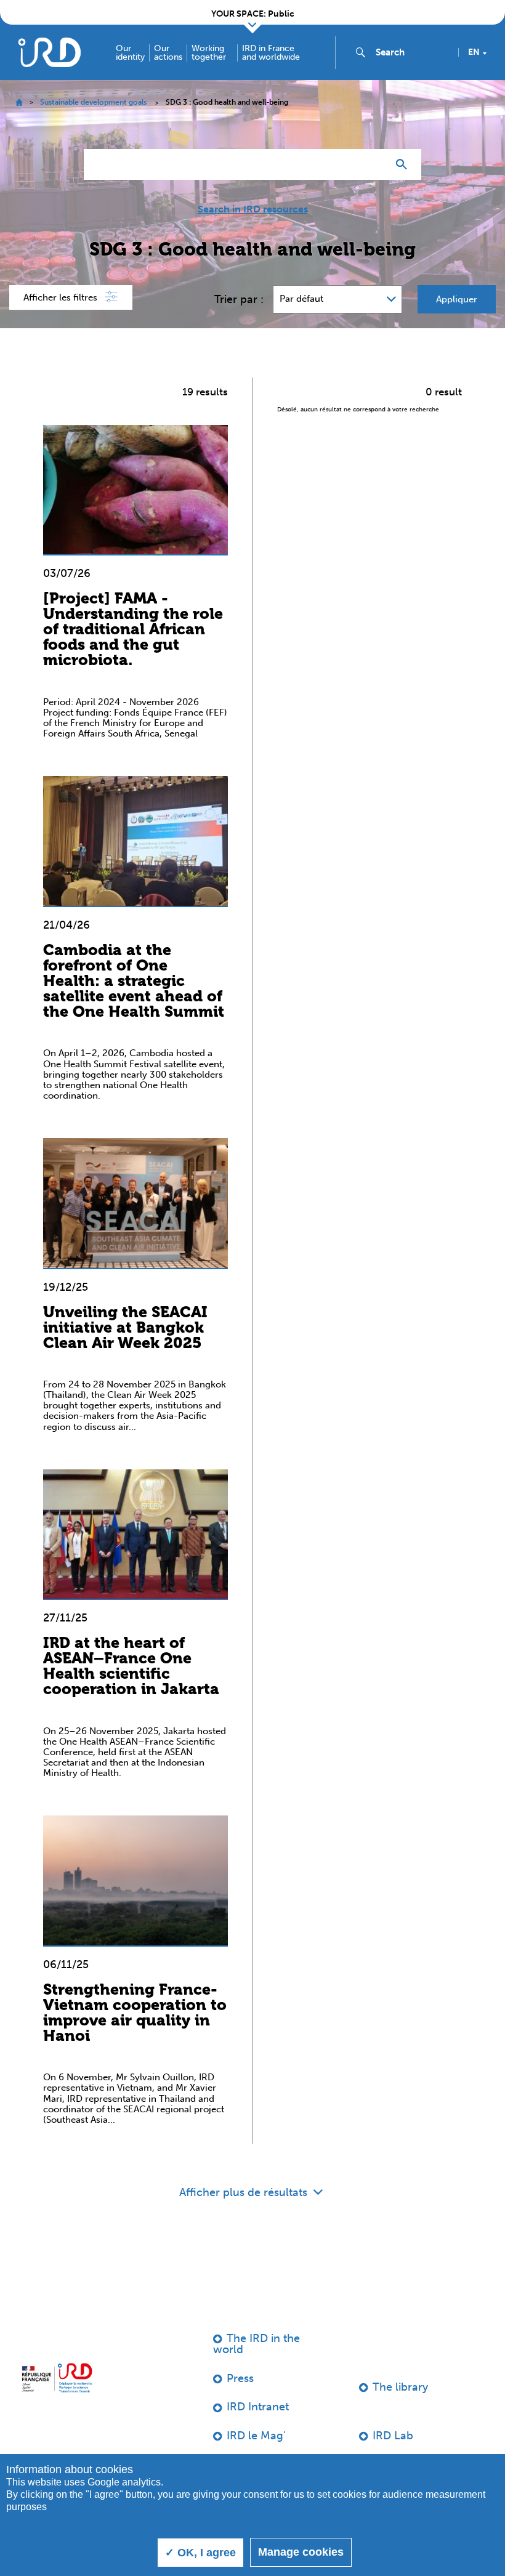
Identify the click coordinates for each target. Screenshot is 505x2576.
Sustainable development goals (93, 102)
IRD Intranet (258, 2407)
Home (19, 103)
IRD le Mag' (256, 2436)
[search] (412, 52)
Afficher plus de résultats (245, 2192)
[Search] (404, 164)
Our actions (168, 53)
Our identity (130, 53)
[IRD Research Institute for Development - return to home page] (57, 2378)
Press (240, 2378)
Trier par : (239, 299)
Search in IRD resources (253, 209)
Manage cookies (301, 2552)
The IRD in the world (257, 2344)
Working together (209, 53)
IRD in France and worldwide (271, 53)
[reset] (373, 164)
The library (400, 2387)
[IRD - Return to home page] (49, 52)
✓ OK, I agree (200, 2553)
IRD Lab (393, 2436)
